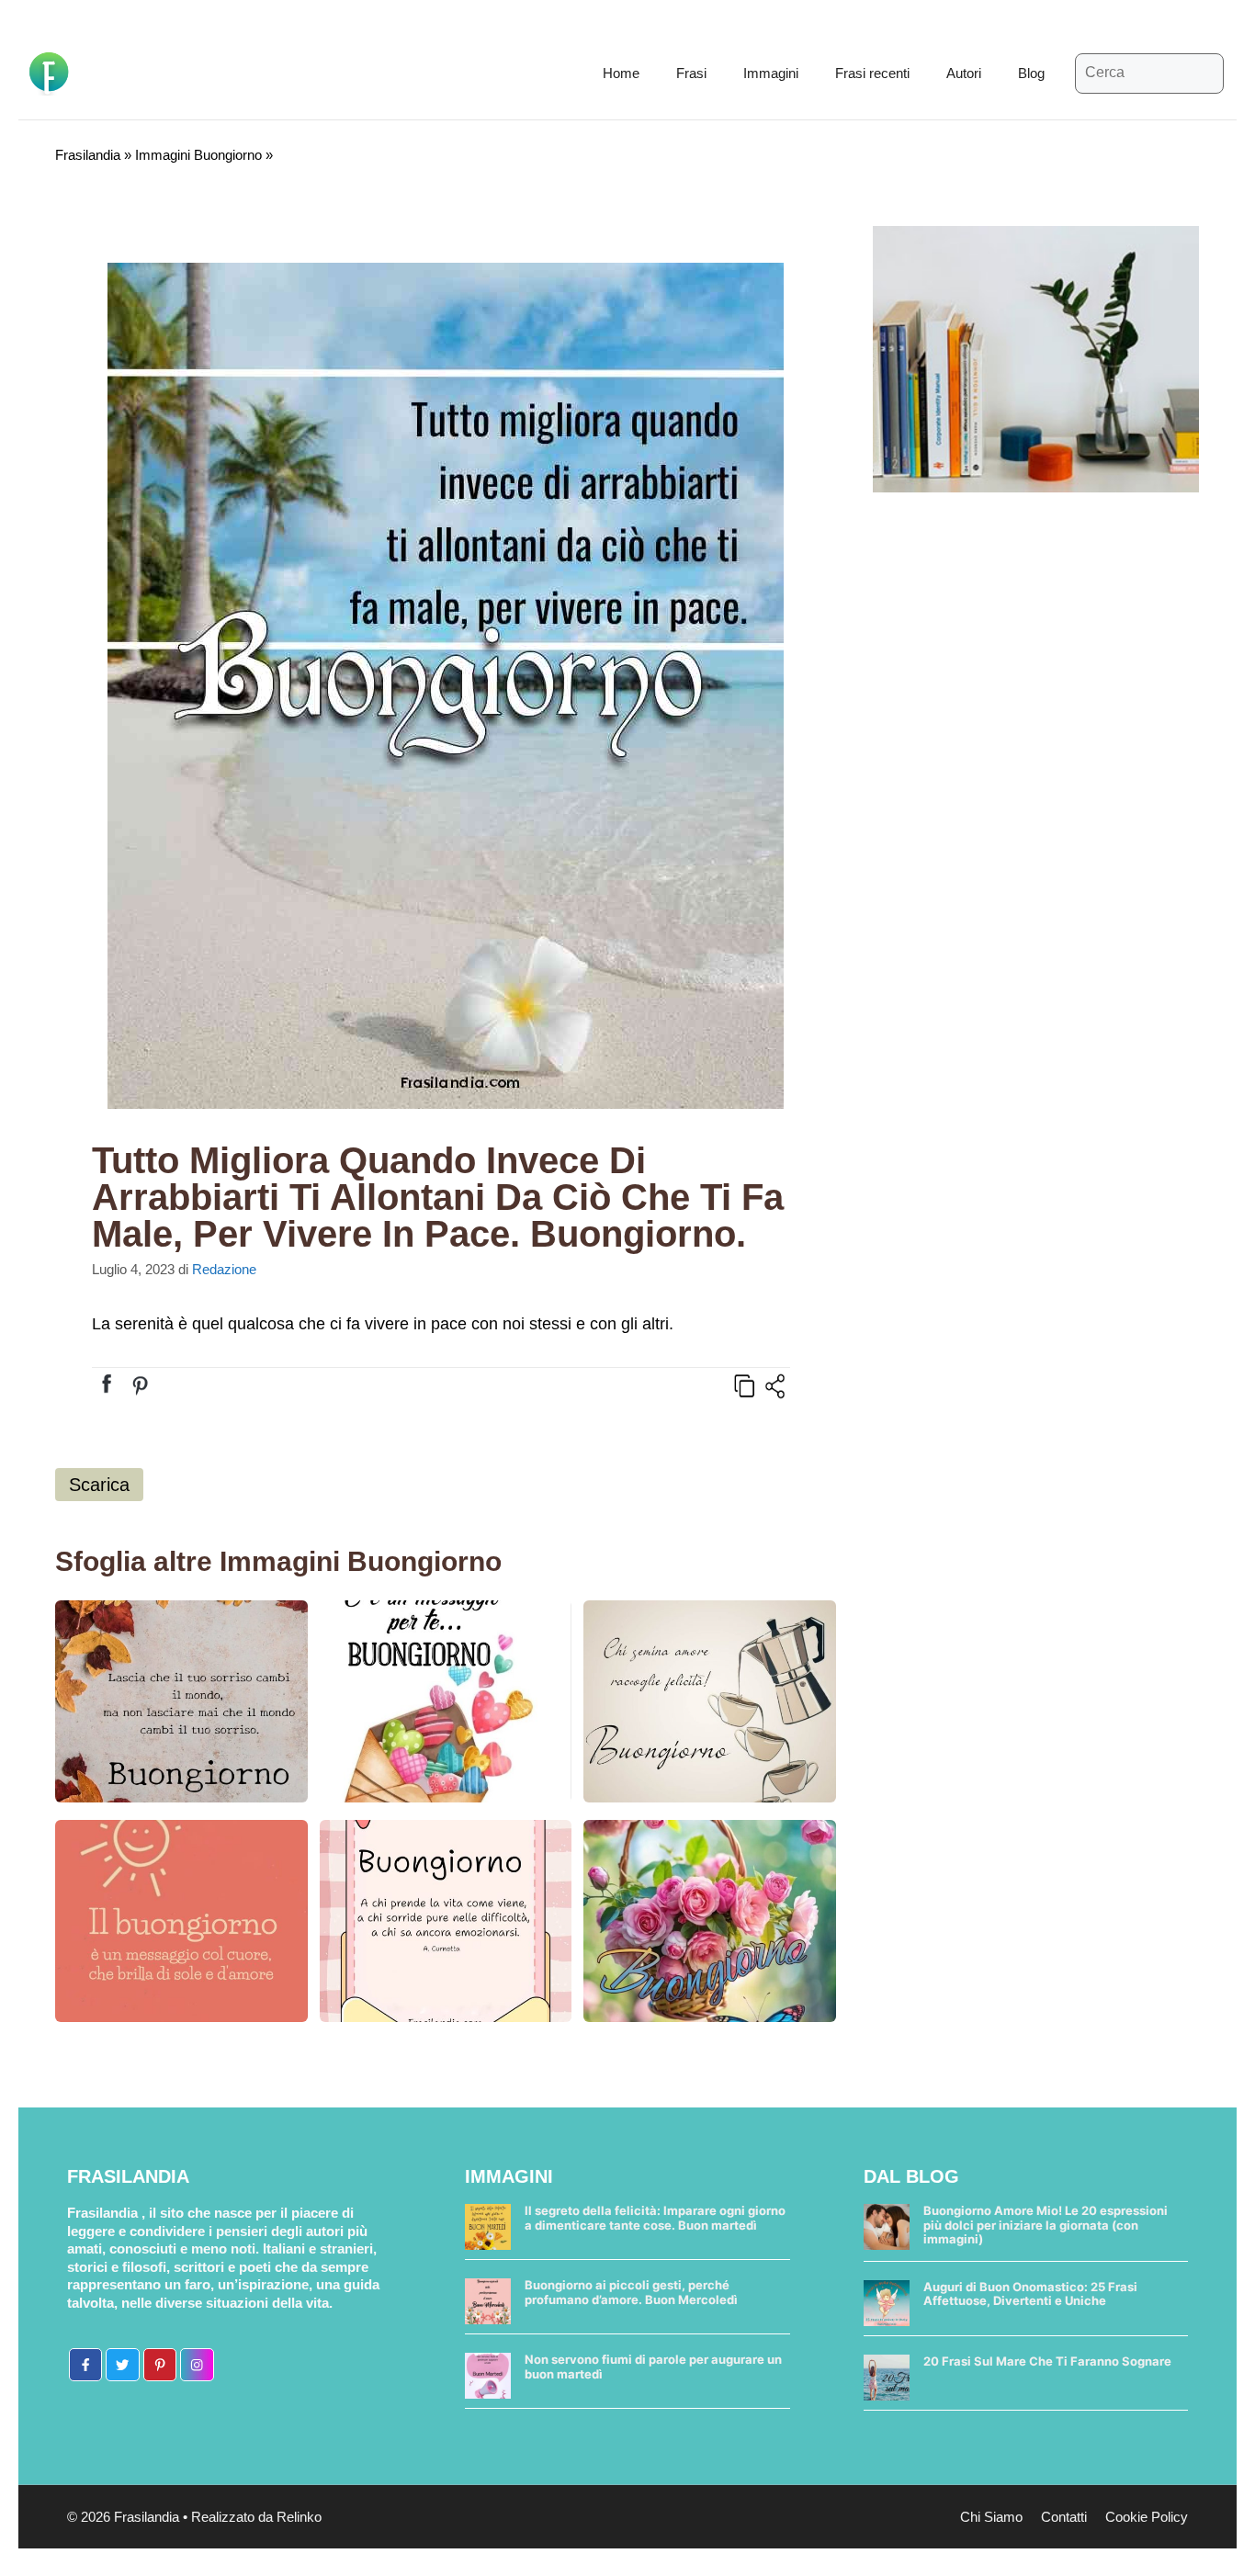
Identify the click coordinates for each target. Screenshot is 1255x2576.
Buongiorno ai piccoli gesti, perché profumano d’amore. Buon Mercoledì (631, 2292)
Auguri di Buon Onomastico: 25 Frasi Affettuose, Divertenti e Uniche (1030, 2294)
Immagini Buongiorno (198, 155)
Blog (1031, 73)
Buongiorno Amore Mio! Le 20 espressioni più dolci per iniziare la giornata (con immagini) (1046, 2225)
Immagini (771, 73)
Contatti (1064, 2517)
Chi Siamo (991, 2517)
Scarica (99, 1485)
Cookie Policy (1147, 2517)
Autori (964, 73)
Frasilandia (88, 155)
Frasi (691, 73)
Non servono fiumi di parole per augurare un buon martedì (653, 2367)
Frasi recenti (872, 73)
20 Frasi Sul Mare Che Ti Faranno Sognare (1047, 2361)
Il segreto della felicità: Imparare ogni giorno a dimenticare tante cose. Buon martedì (655, 2218)
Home (621, 73)
